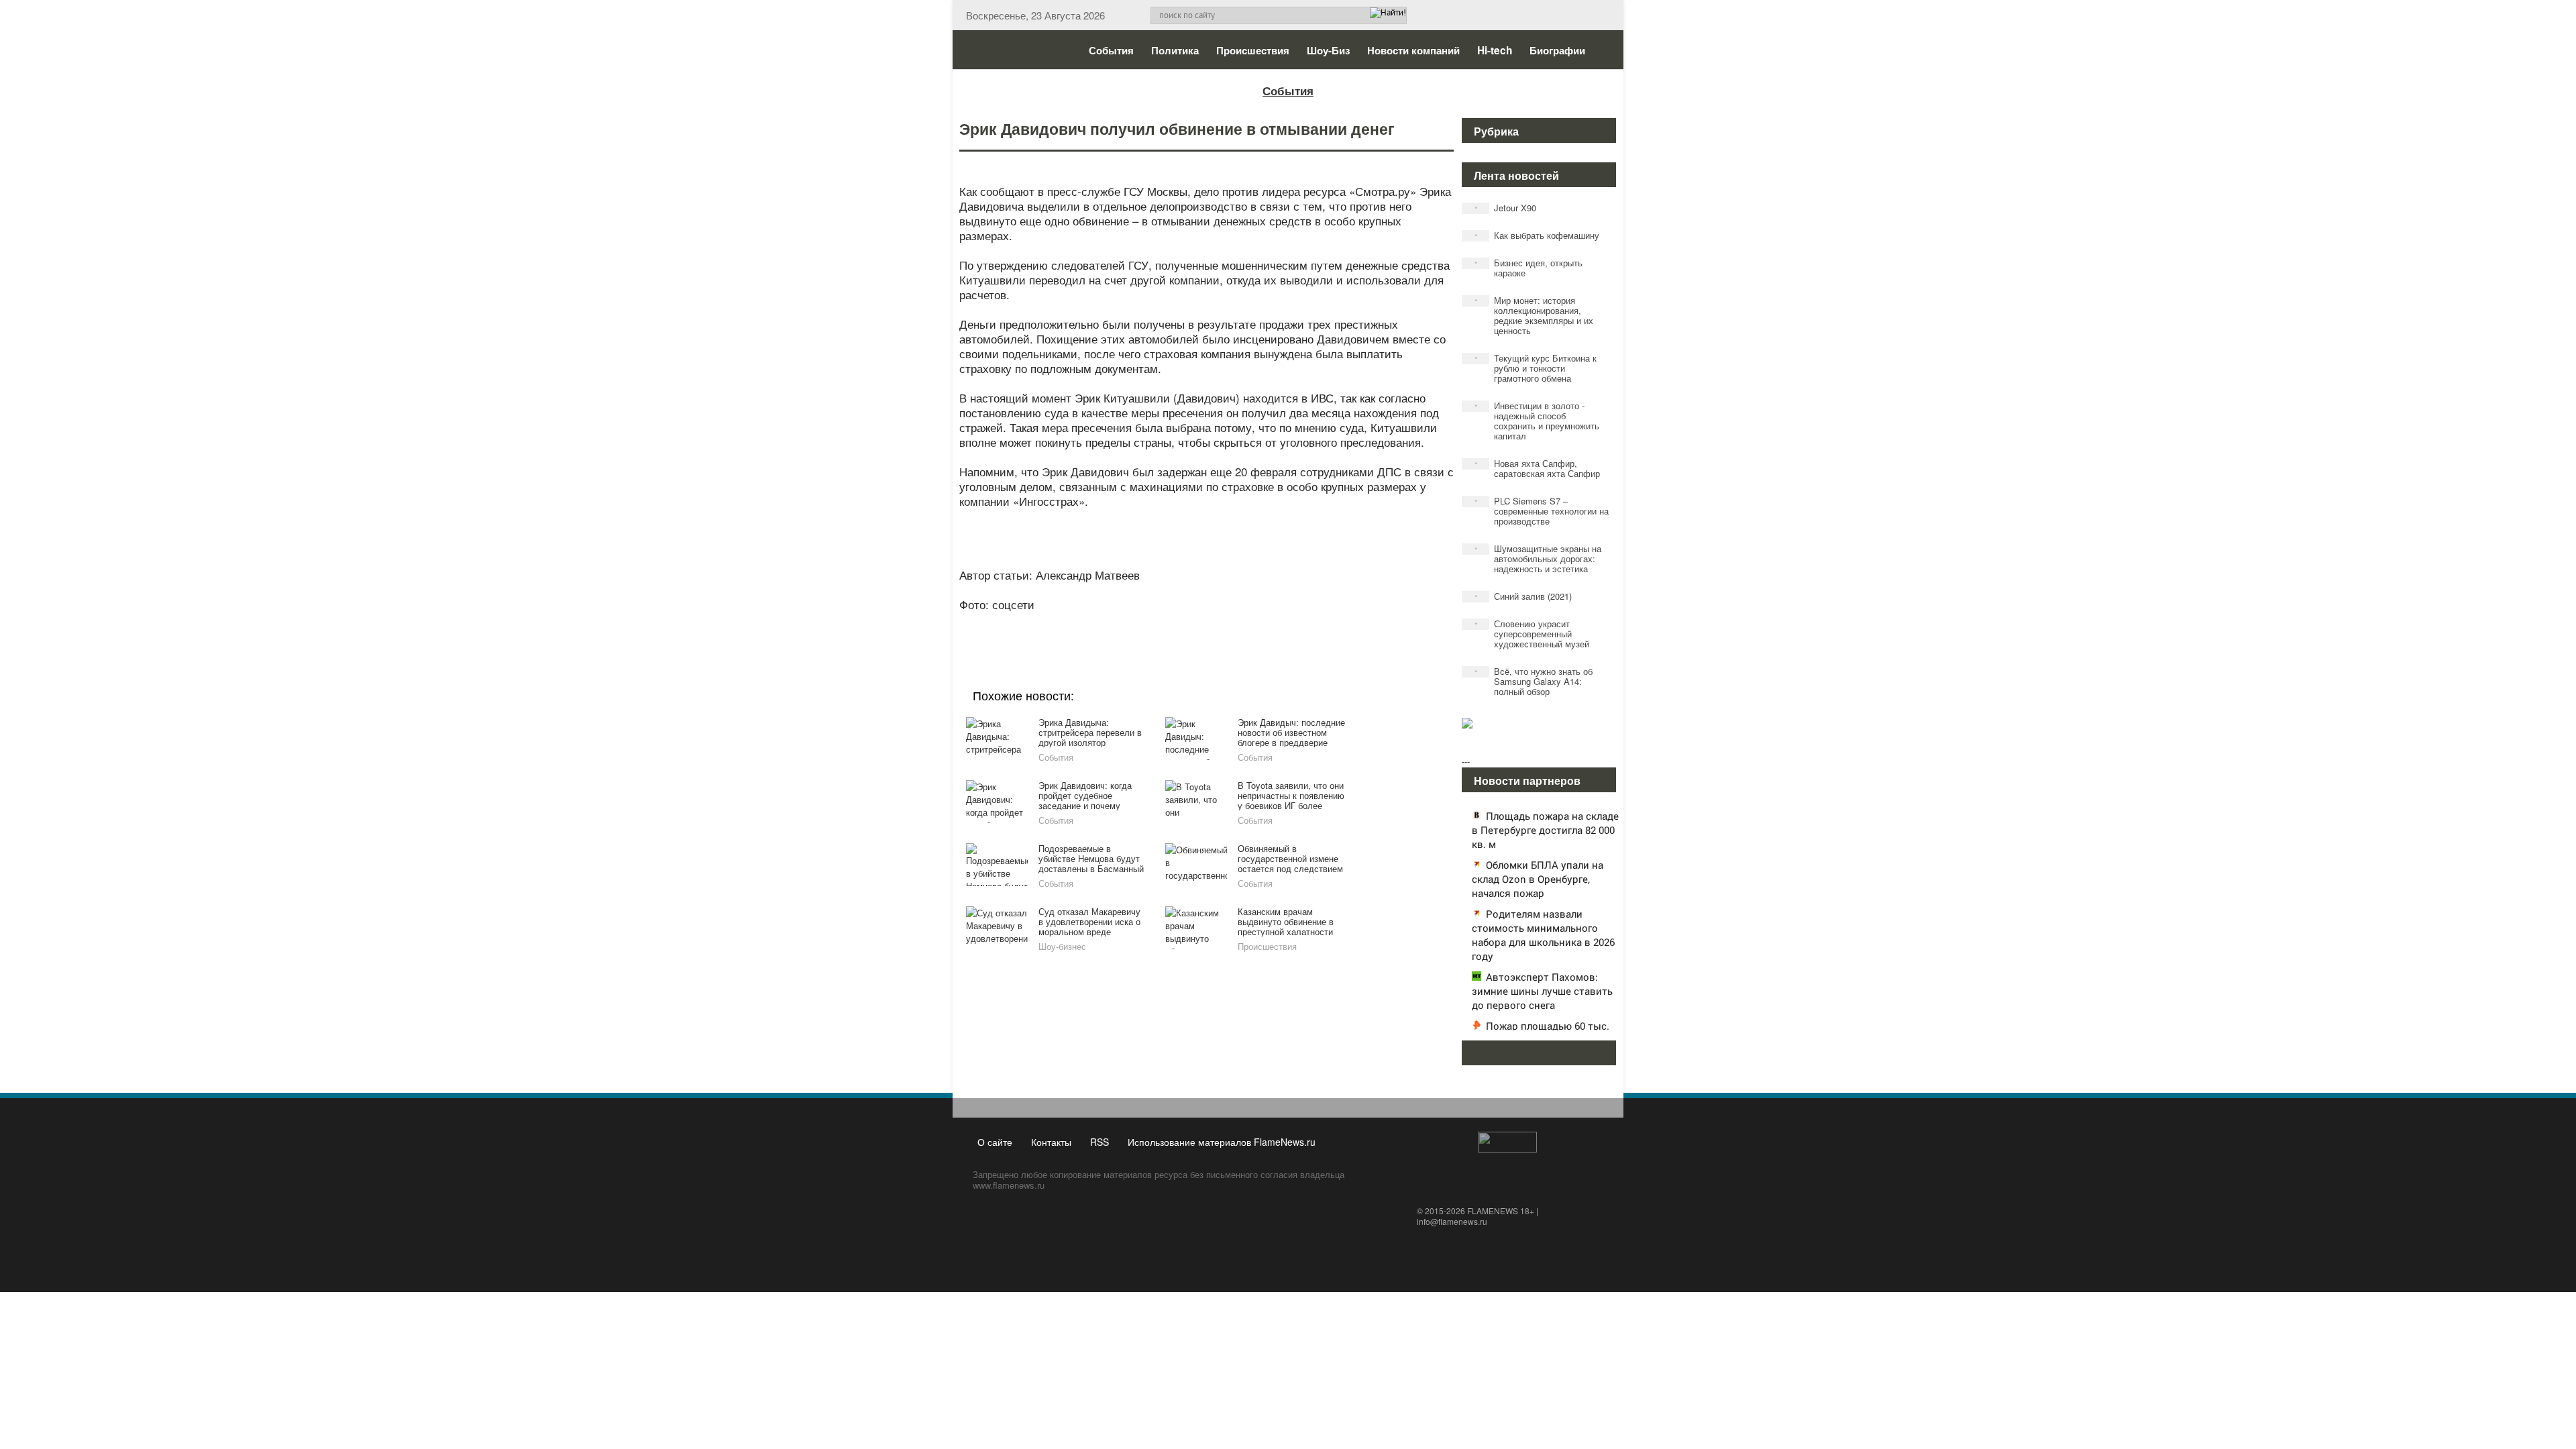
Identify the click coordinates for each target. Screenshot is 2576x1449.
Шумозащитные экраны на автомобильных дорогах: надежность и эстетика (1538, 558)
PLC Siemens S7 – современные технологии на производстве (1542, 511)
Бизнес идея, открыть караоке (1529, 268)
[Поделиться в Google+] (1128, 623)
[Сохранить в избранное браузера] (1281, 623)
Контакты (1051, 1142)
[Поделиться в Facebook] (1103, 623)
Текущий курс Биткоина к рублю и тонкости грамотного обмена (1536, 368)
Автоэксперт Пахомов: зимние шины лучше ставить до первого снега (1542, 991)
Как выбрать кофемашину (1537, 235)
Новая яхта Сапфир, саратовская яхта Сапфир (1538, 468)
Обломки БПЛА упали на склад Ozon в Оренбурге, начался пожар (1538, 879)
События (1111, 50)
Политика (1175, 50)
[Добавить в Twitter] (1230, 623)
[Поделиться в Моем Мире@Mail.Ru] (1179, 623)
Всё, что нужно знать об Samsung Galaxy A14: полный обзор (1534, 681)
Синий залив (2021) (1523, 596)
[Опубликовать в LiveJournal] (1154, 623)
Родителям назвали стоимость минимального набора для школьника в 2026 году (1543, 935)
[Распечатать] (1307, 623)
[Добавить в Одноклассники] (1205, 623)
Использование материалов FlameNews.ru (1222, 1142)
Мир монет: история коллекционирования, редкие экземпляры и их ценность (1534, 315)
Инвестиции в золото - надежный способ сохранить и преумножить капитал (1537, 421)
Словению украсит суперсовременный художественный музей (1532, 634)
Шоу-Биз (1328, 50)
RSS (1099, 1142)
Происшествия (1253, 50)
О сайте (995, 1142)
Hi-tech (1495, 50)
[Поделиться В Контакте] (1256, 623)
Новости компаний (1413, 50)
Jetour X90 (1506, 208)
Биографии (1557, 50)
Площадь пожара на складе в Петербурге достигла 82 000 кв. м (1545, 830)
